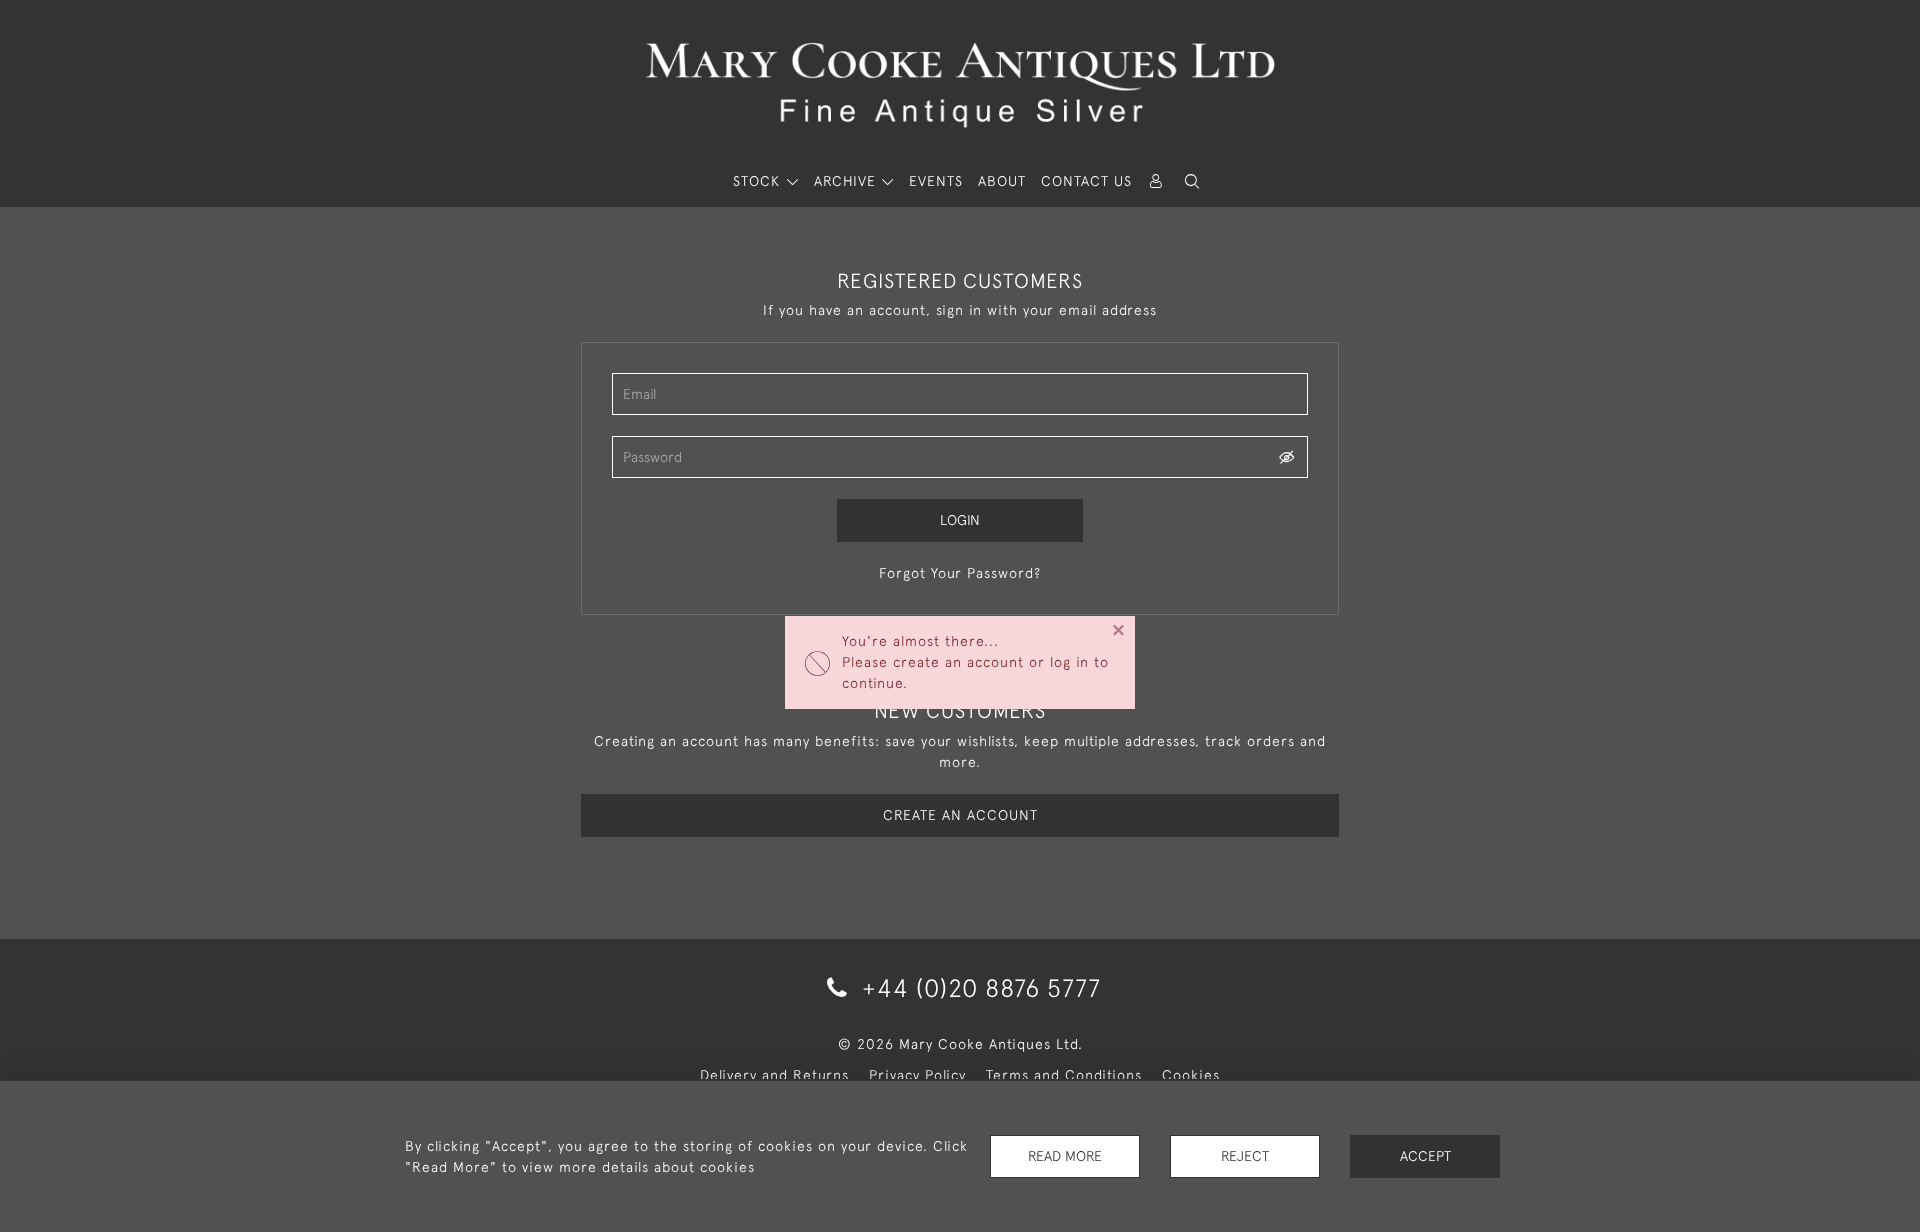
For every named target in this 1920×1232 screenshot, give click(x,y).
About (1002, 181)
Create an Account (960, 815)
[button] (1192, 181)
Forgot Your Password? (960, 573)
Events (936, 181)
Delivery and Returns (774, 1075)
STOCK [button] (759, 181)
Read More (1065, 1156)
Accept (1425, 1156)
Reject (1245, 1156)
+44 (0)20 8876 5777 (978, 987)
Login (960, 520)
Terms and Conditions (1064, 1075)
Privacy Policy (917, 1075)
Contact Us (1086, 181)
